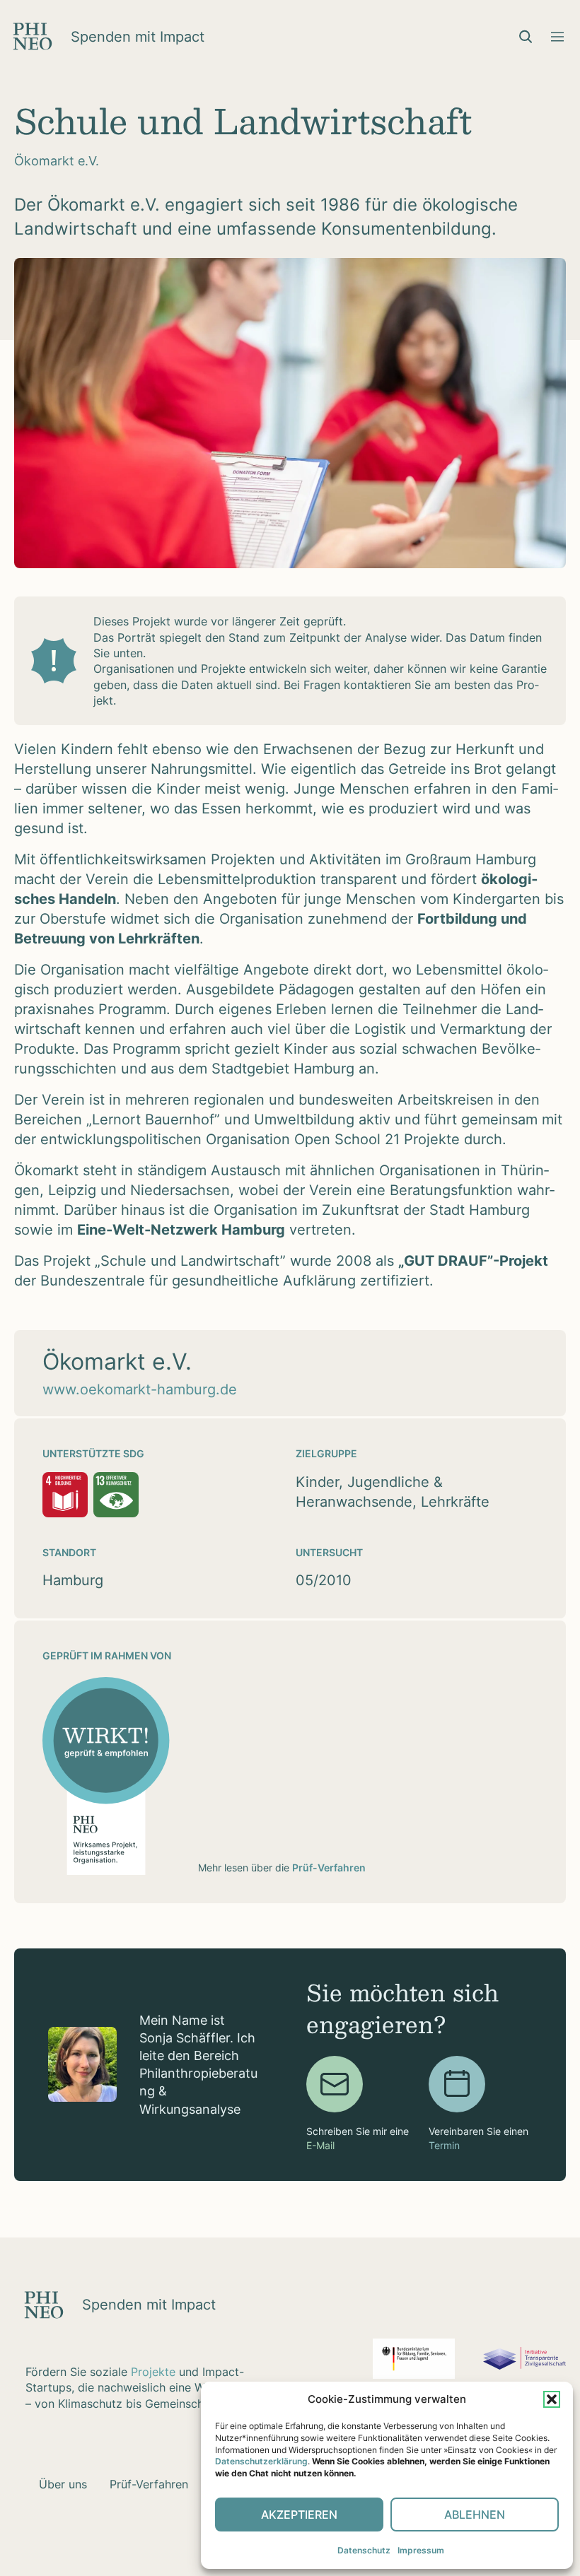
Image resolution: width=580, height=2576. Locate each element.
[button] (552, 2399)
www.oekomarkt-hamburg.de (140, 1389)
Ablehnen (475, 2515)
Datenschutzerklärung (261, 2461)
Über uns (63, 2484)
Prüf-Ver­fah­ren (149, 2484)
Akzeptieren (299, 2515)
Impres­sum (421, 2550)
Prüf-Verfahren (329, 1868)
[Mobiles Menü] (557, 37)
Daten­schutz (364, 2550)
